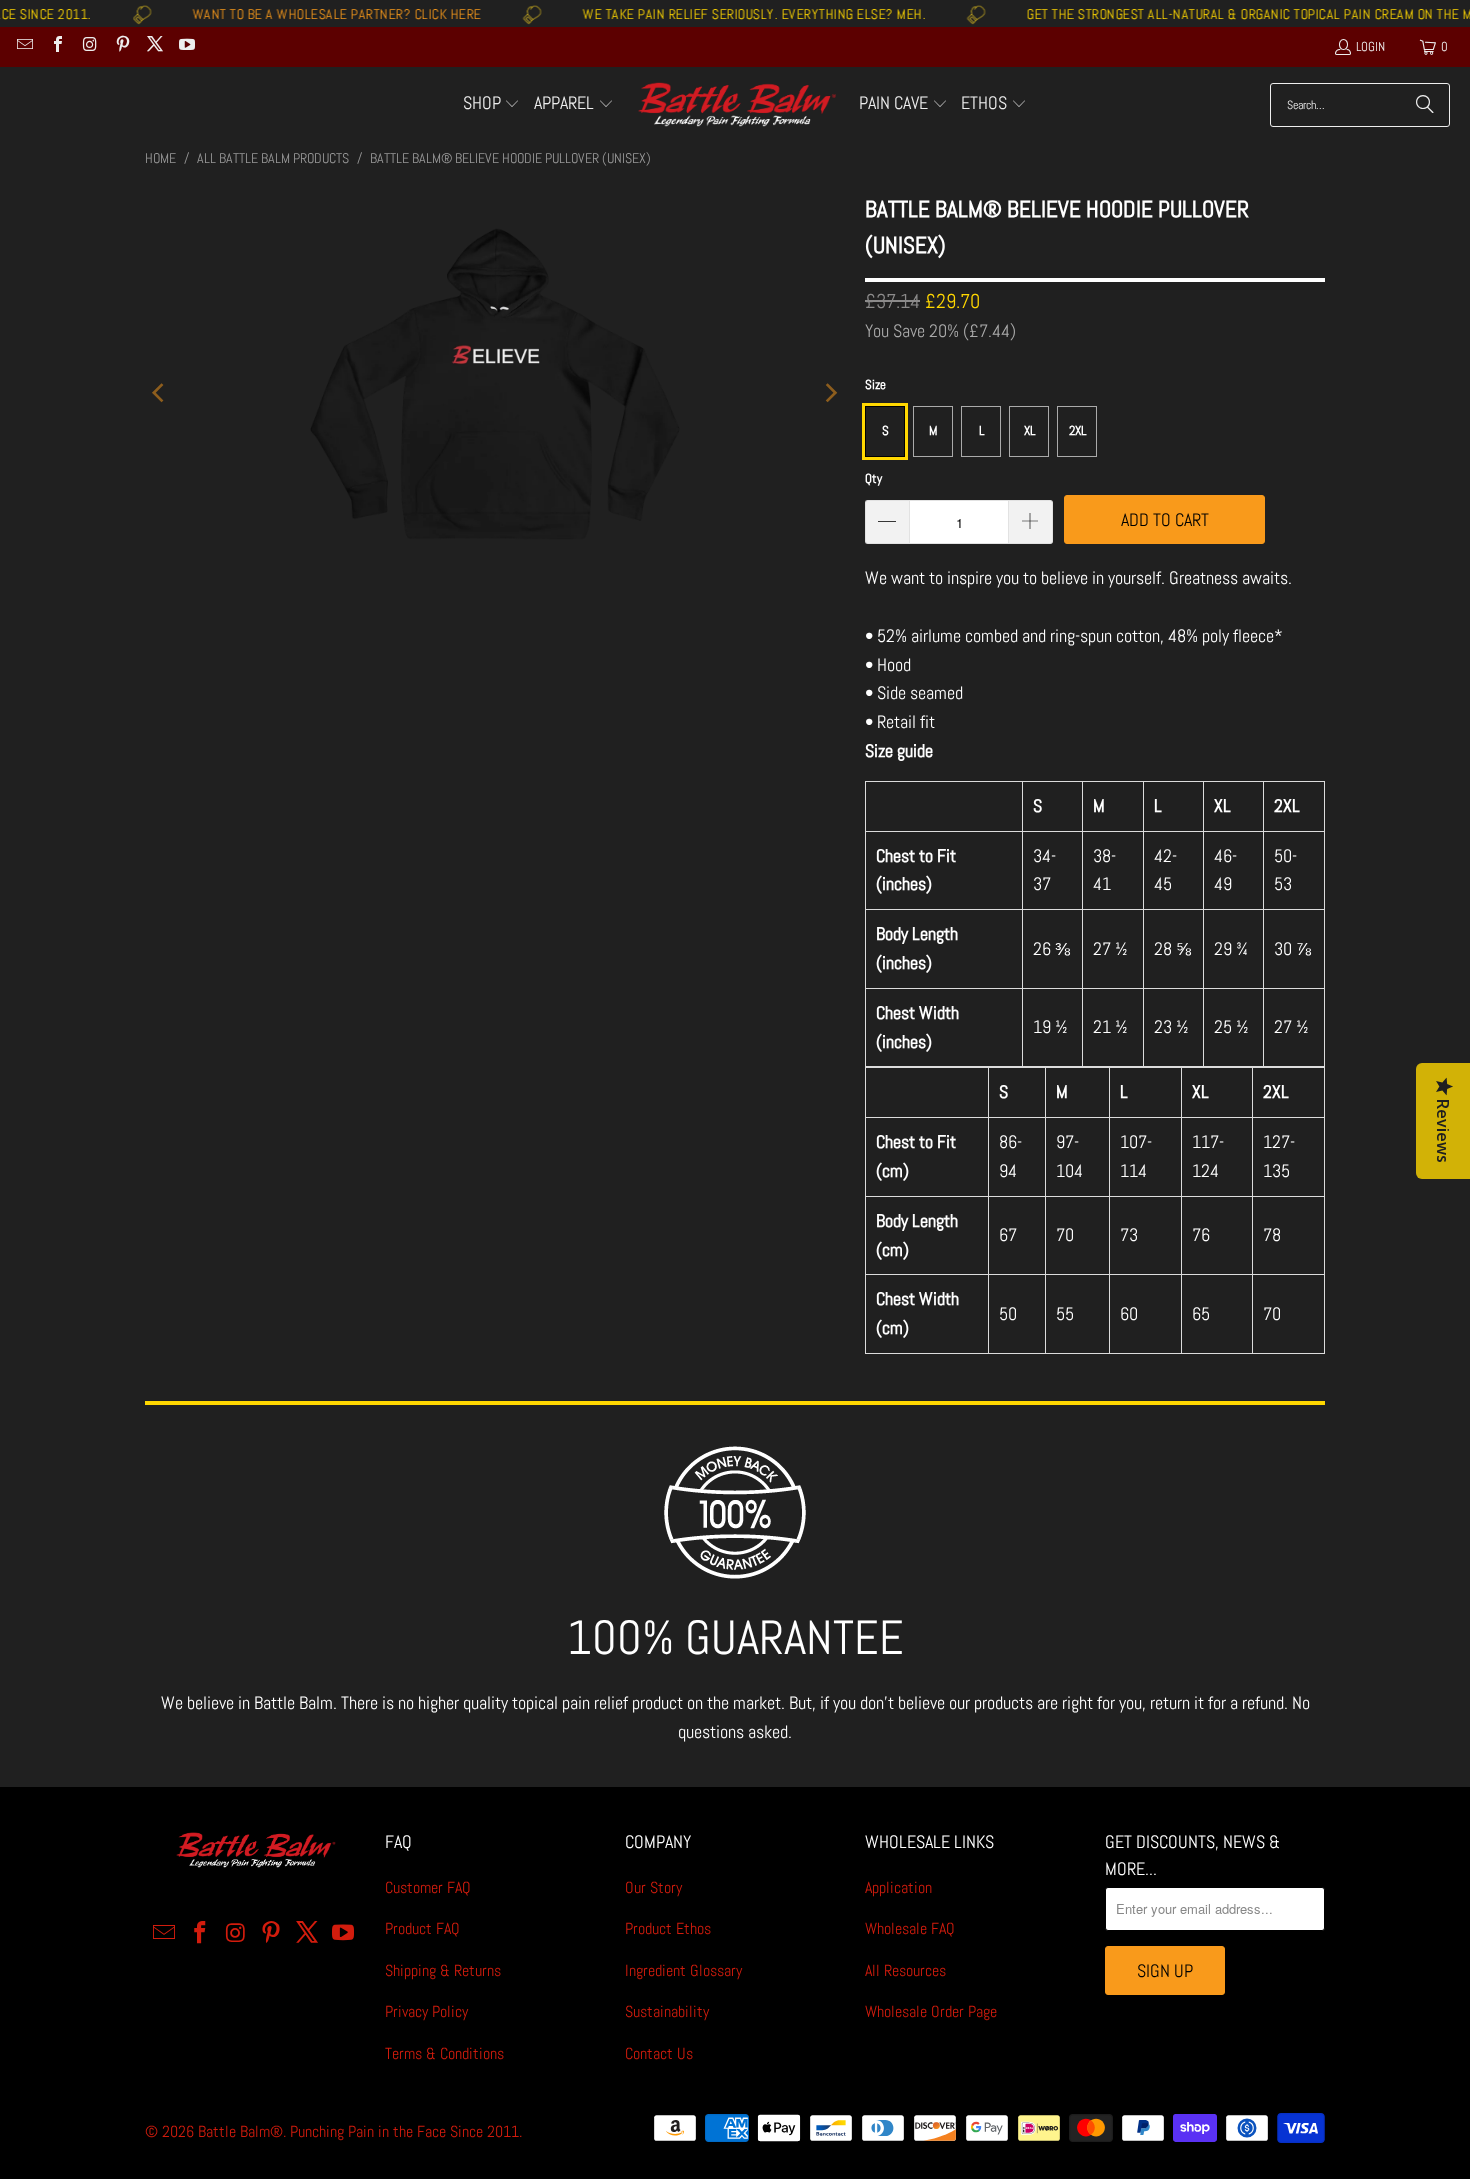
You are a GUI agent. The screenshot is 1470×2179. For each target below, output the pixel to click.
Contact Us (659, 2053)
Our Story (653, 1887)
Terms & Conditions (444, 2053)
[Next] (830, 392)
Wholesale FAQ (910, 1928)
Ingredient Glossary (683, 1970)
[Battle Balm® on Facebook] (56, 46)
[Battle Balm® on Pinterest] (121, 46)
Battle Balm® (240, 2131)
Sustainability (667, 2011)
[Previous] (160, 392)
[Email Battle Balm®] (24, 46)
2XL (1077, 430)
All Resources (905, 1970)
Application (898, 1887)
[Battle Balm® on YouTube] (186, 46)
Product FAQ (422, 1928)
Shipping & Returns (443, 1970)
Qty (873, 478)
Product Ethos (668, 1928)
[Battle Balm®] (736, 105)
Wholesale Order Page (931, 2011)
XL (1029, 430)
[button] (492, 105)
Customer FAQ (428, 1887)
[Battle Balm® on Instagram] (89, 46)
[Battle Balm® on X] (154, 46)
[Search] (1425, 105)
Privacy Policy (426, 2011)
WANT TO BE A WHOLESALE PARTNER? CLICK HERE (290, 14)
